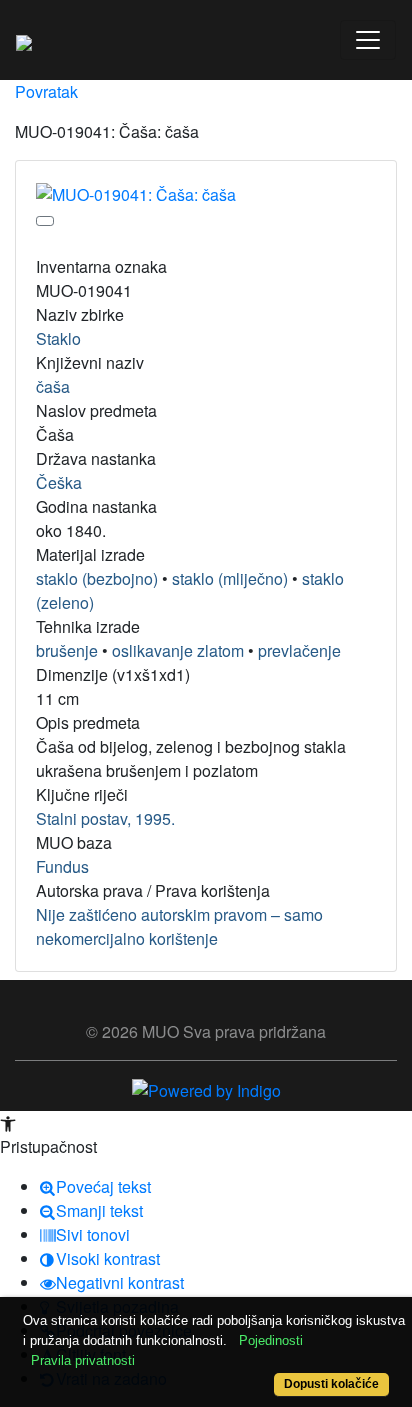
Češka (59, 482)
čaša (53, 386)
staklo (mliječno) (230, 578)
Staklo (58, 338)
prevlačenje (299, 650)
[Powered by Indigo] (206, 1088)
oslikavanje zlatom (178, 650)
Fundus (62, 866)
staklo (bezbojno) (97, 578)
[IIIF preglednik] (45, 221)
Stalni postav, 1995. (105, 818)
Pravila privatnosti (83, 1360)
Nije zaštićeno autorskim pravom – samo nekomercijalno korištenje (179, 926)
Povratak (46, 91)
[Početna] (24, 40)
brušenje (67, 650)
